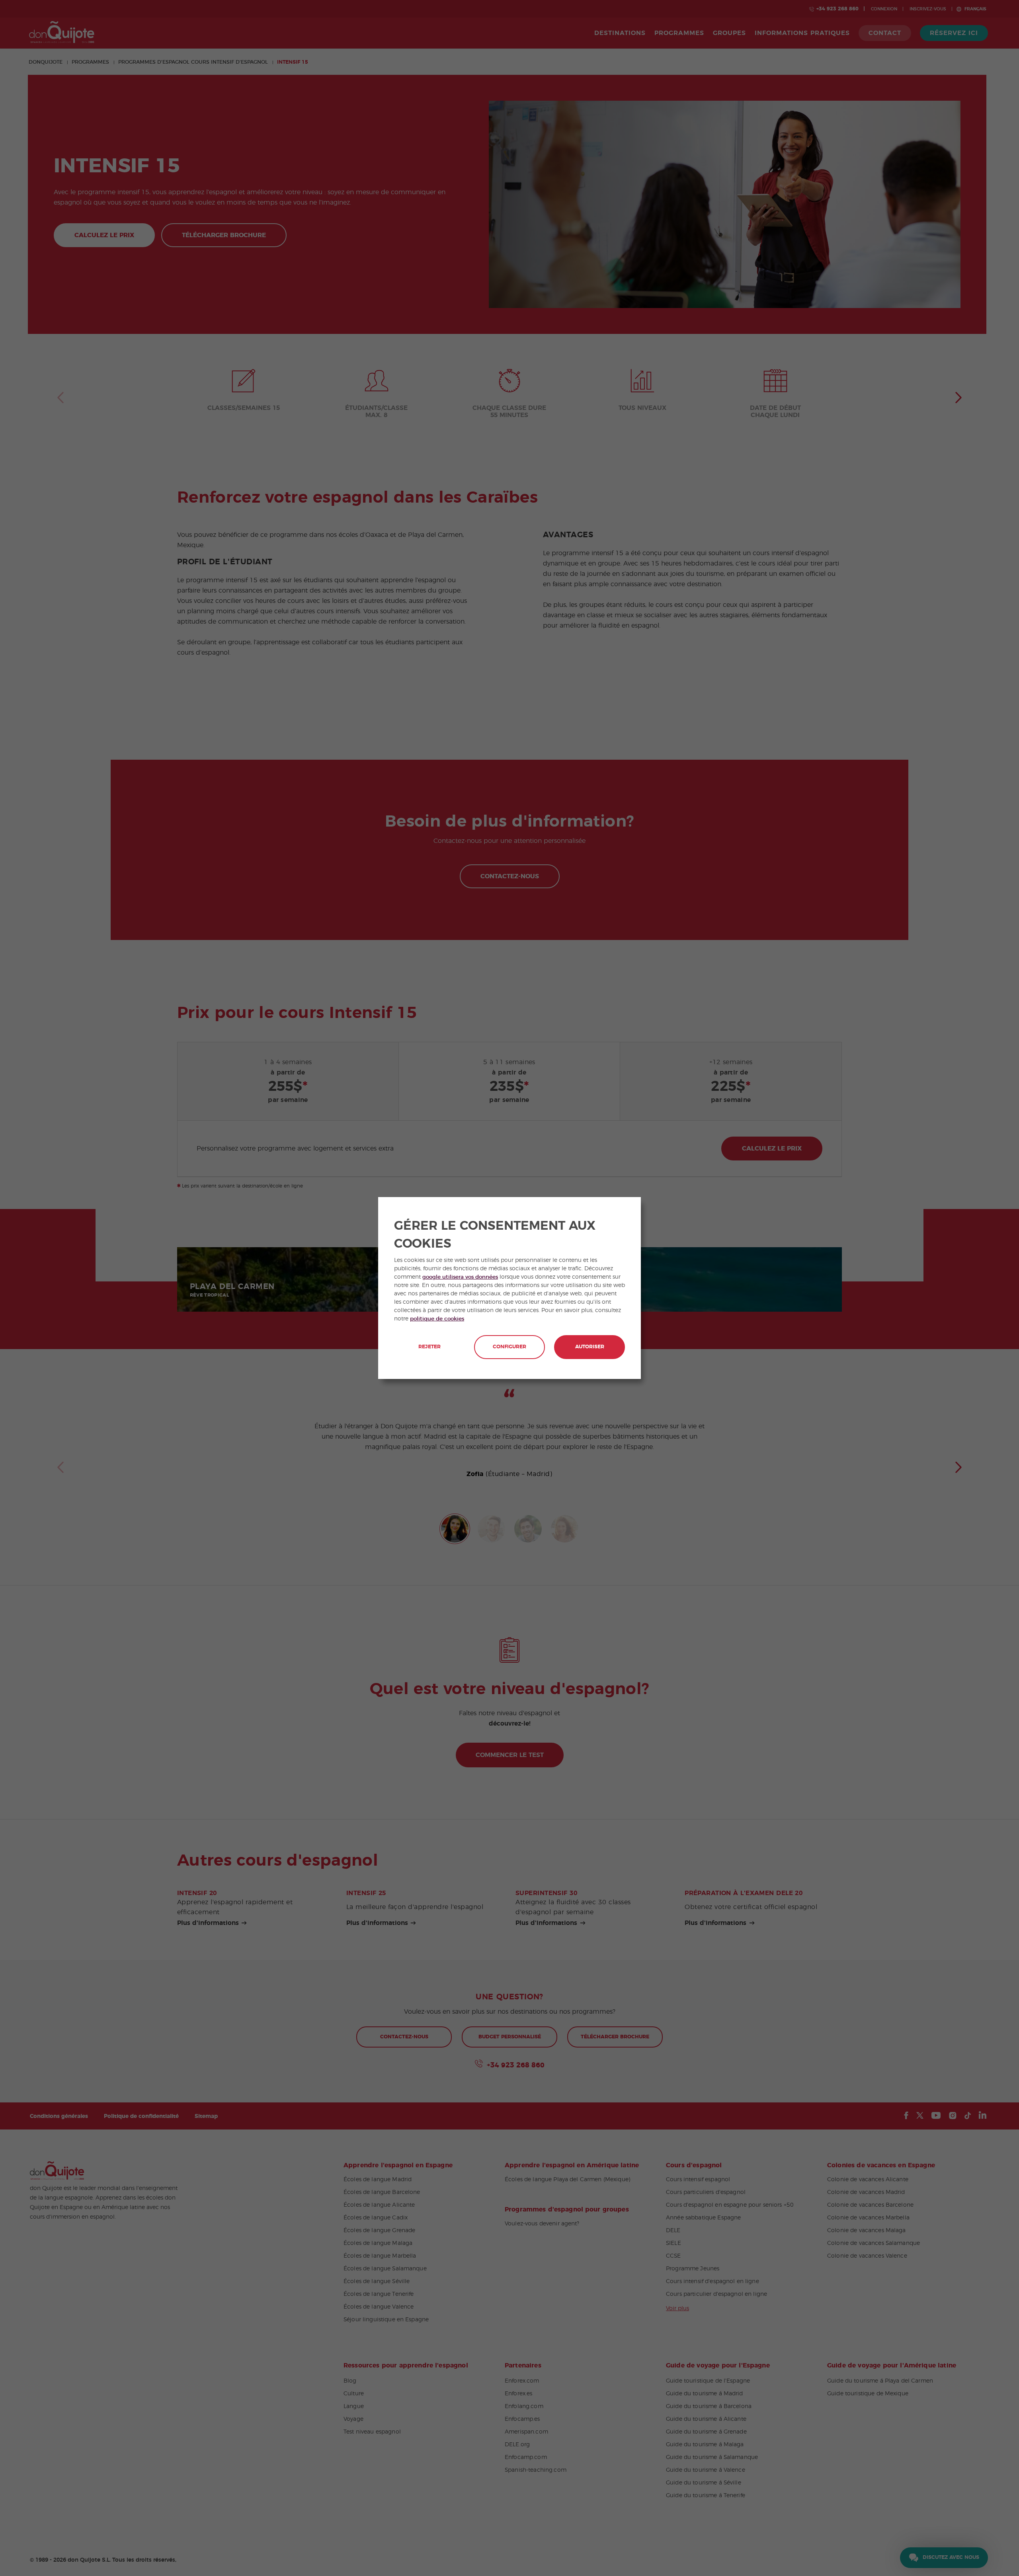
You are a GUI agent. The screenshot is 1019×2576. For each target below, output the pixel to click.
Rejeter (429, 1347)
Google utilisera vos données (460, 1277)
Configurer (509, 1347)
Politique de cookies (437, 1319)
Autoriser (590, 1347)
